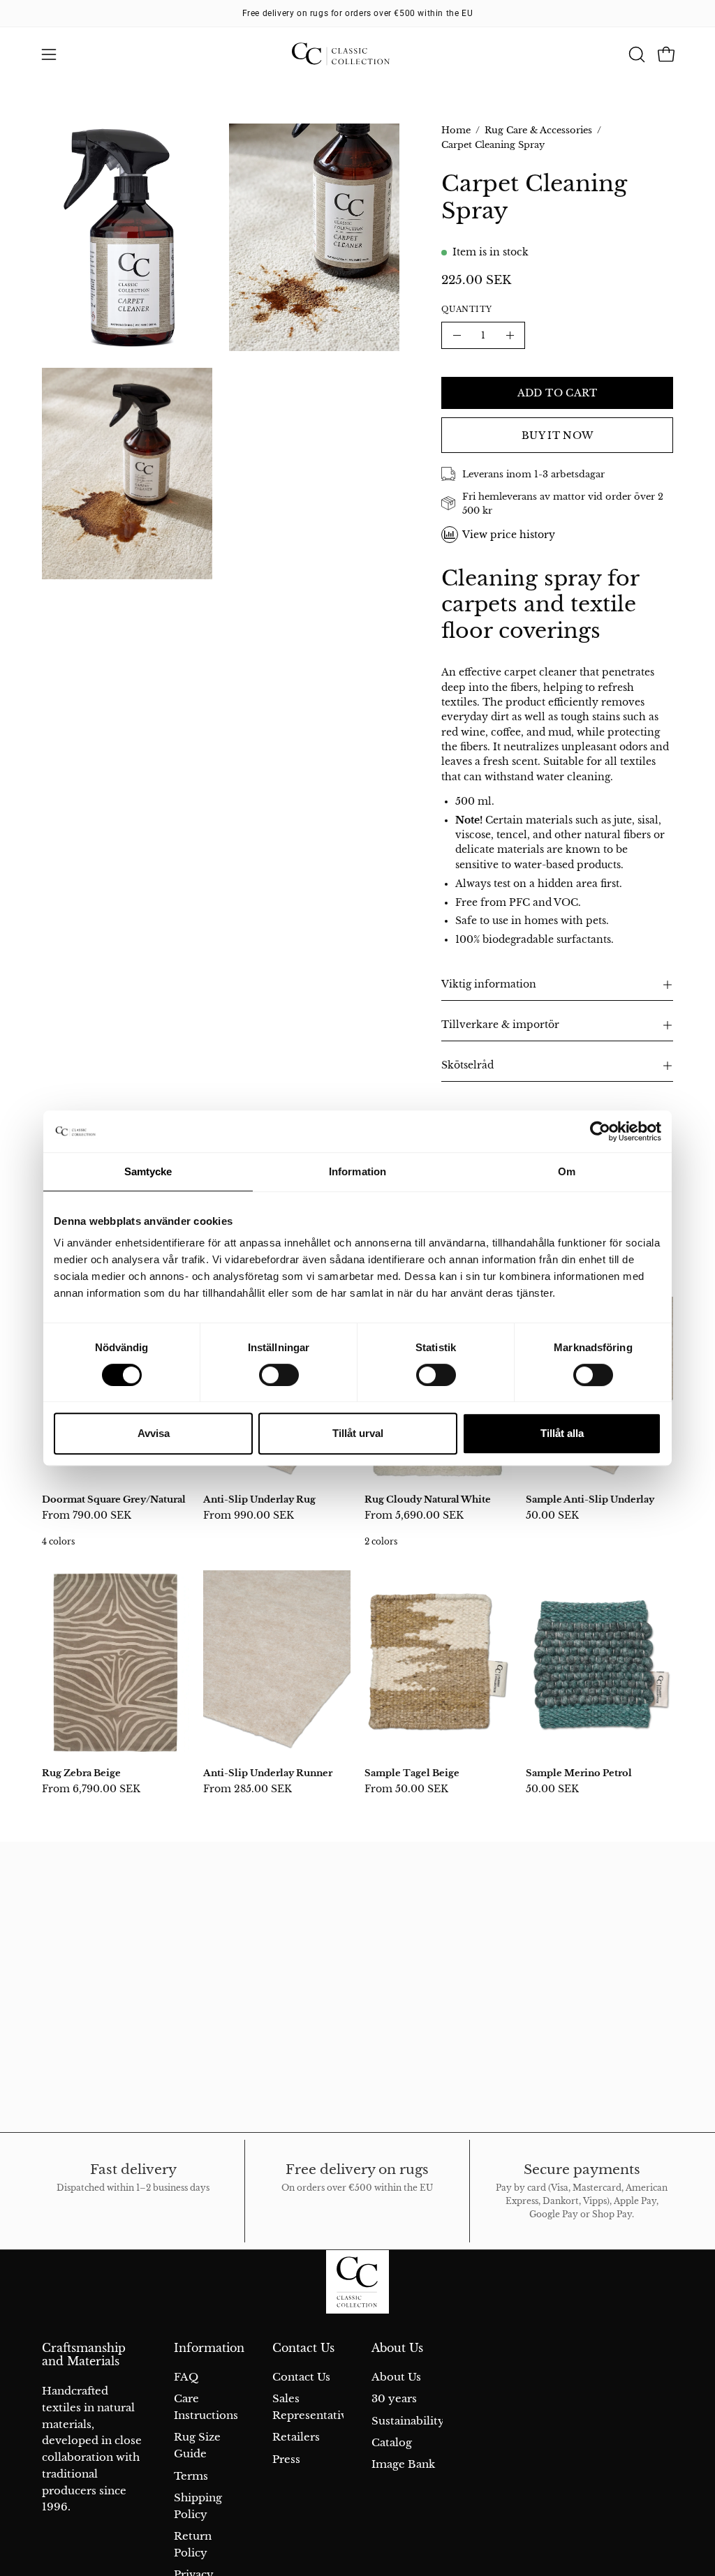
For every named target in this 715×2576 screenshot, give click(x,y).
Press (286, 2459)
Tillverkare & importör (500, 1025)
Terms (191, 2476)
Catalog (392, 2442)
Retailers (296, 2437)
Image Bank (403, 2465)
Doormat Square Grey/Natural (114, 1499)
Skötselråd (467, 1065)
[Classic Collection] (357, 54)
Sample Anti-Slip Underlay (590, 1499)
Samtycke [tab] (148, 1171)
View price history (509, 535)
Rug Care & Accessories (538, 130)
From (87, 1515)
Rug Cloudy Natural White (428, 1499)
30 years (394, 2399)
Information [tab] (357, 1171)
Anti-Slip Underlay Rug (259, 1499)
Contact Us (303, 2348)
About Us (397, 2348)
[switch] (279, 1375)
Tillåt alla (562, 1433)
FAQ (186, 2377)
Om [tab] (567, 1171)
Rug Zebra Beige (81, 1773)
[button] (635, 54)
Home (456, 130)
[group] (357, 13)
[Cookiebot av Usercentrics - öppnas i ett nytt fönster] (600, 1131)
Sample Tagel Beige (412, 1773)
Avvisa (154, 1433)
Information (209, 2348)
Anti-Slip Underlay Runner (268, 1773)
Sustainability (408, 2421)
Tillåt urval (358, 1433)
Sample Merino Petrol (579, 1773)
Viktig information (489, 984)
